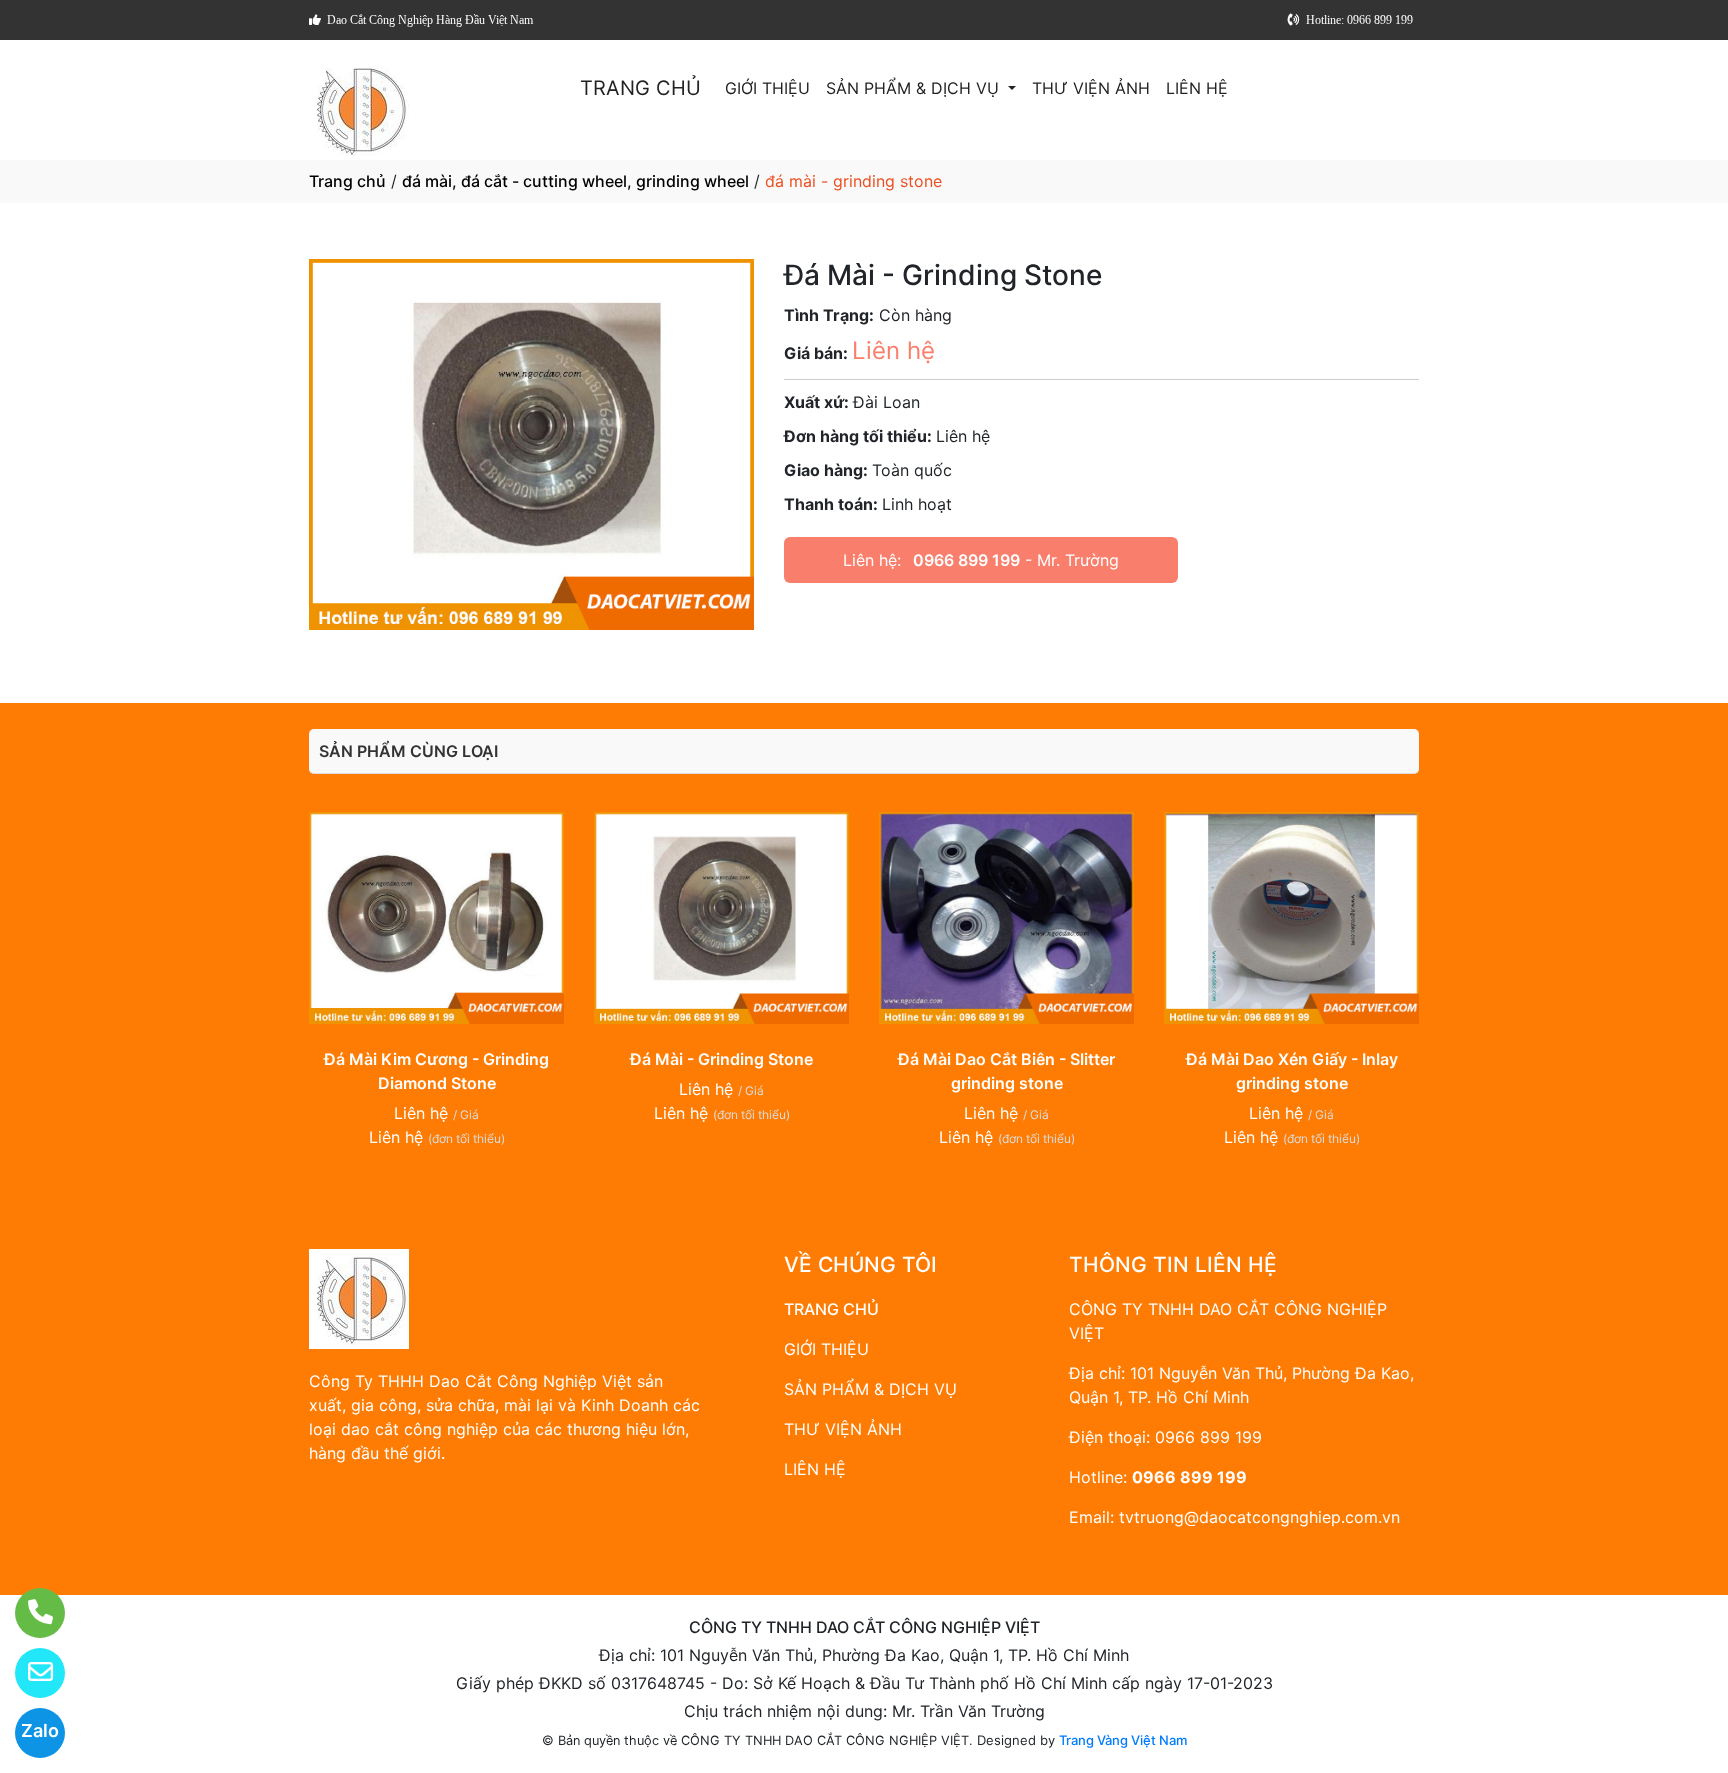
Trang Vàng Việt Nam (1123, 1740)
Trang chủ (347, 181)
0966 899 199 (966, 560)
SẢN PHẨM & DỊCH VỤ (915, 88)
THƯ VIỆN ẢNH (1091, 88)
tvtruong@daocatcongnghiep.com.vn (1259, 1517)
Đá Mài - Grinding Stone (721, 1059)
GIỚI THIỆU (767, 88)
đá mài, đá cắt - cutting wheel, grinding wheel (575, 181)
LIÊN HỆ (1197, 88)
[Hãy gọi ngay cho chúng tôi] (27, 1613)
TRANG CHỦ (640, 88)
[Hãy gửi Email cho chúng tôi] (27, 1673)
